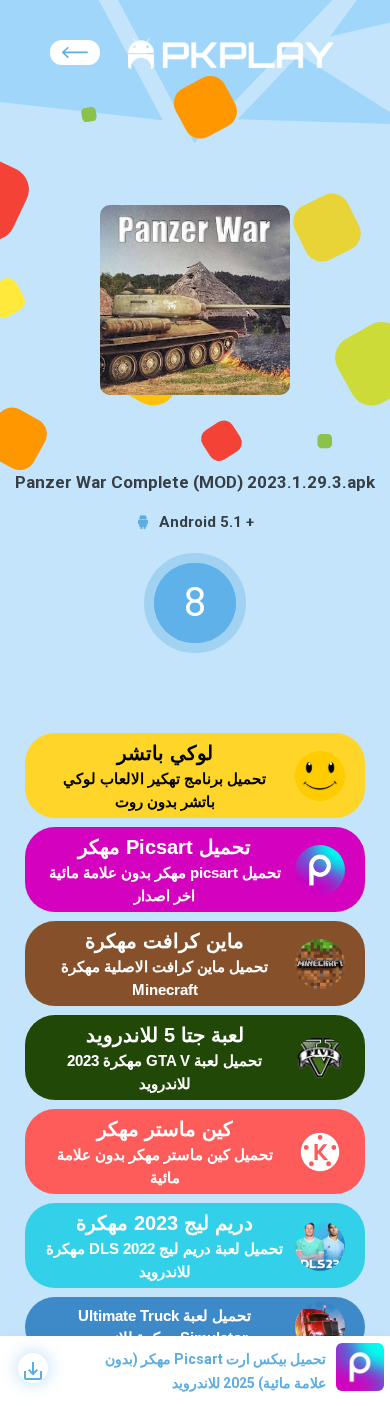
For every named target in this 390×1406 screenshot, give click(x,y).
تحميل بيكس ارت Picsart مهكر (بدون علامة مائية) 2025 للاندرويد (215, 1371)
